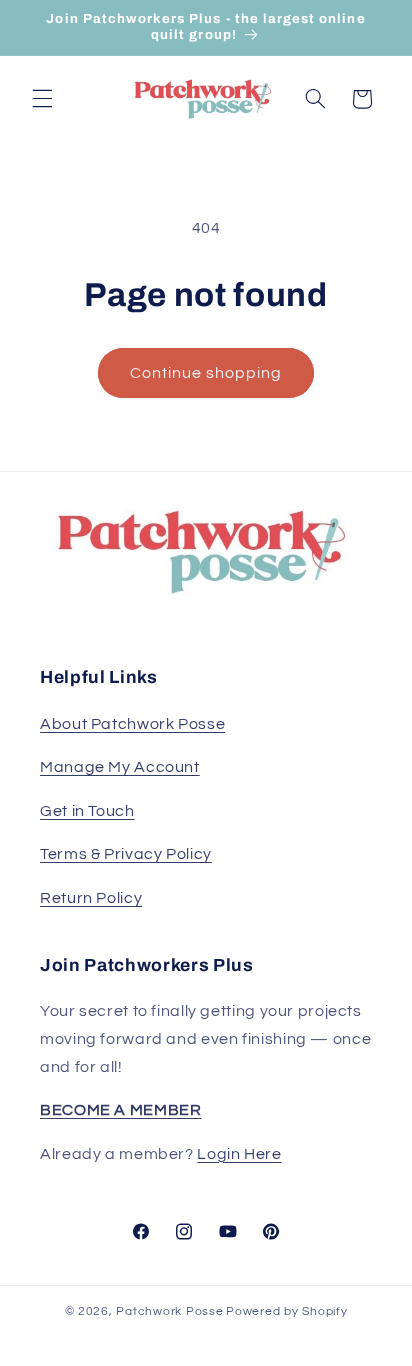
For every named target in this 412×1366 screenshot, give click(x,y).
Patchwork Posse (169, 1311)
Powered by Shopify (286, 1311)
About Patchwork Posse (132, 724)
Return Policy (91, 898)
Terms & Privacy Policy (126, 854)
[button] (42, 99)
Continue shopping (206, 373)
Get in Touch (87, 811)
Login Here (239, 1154)
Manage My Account (120, 767)
